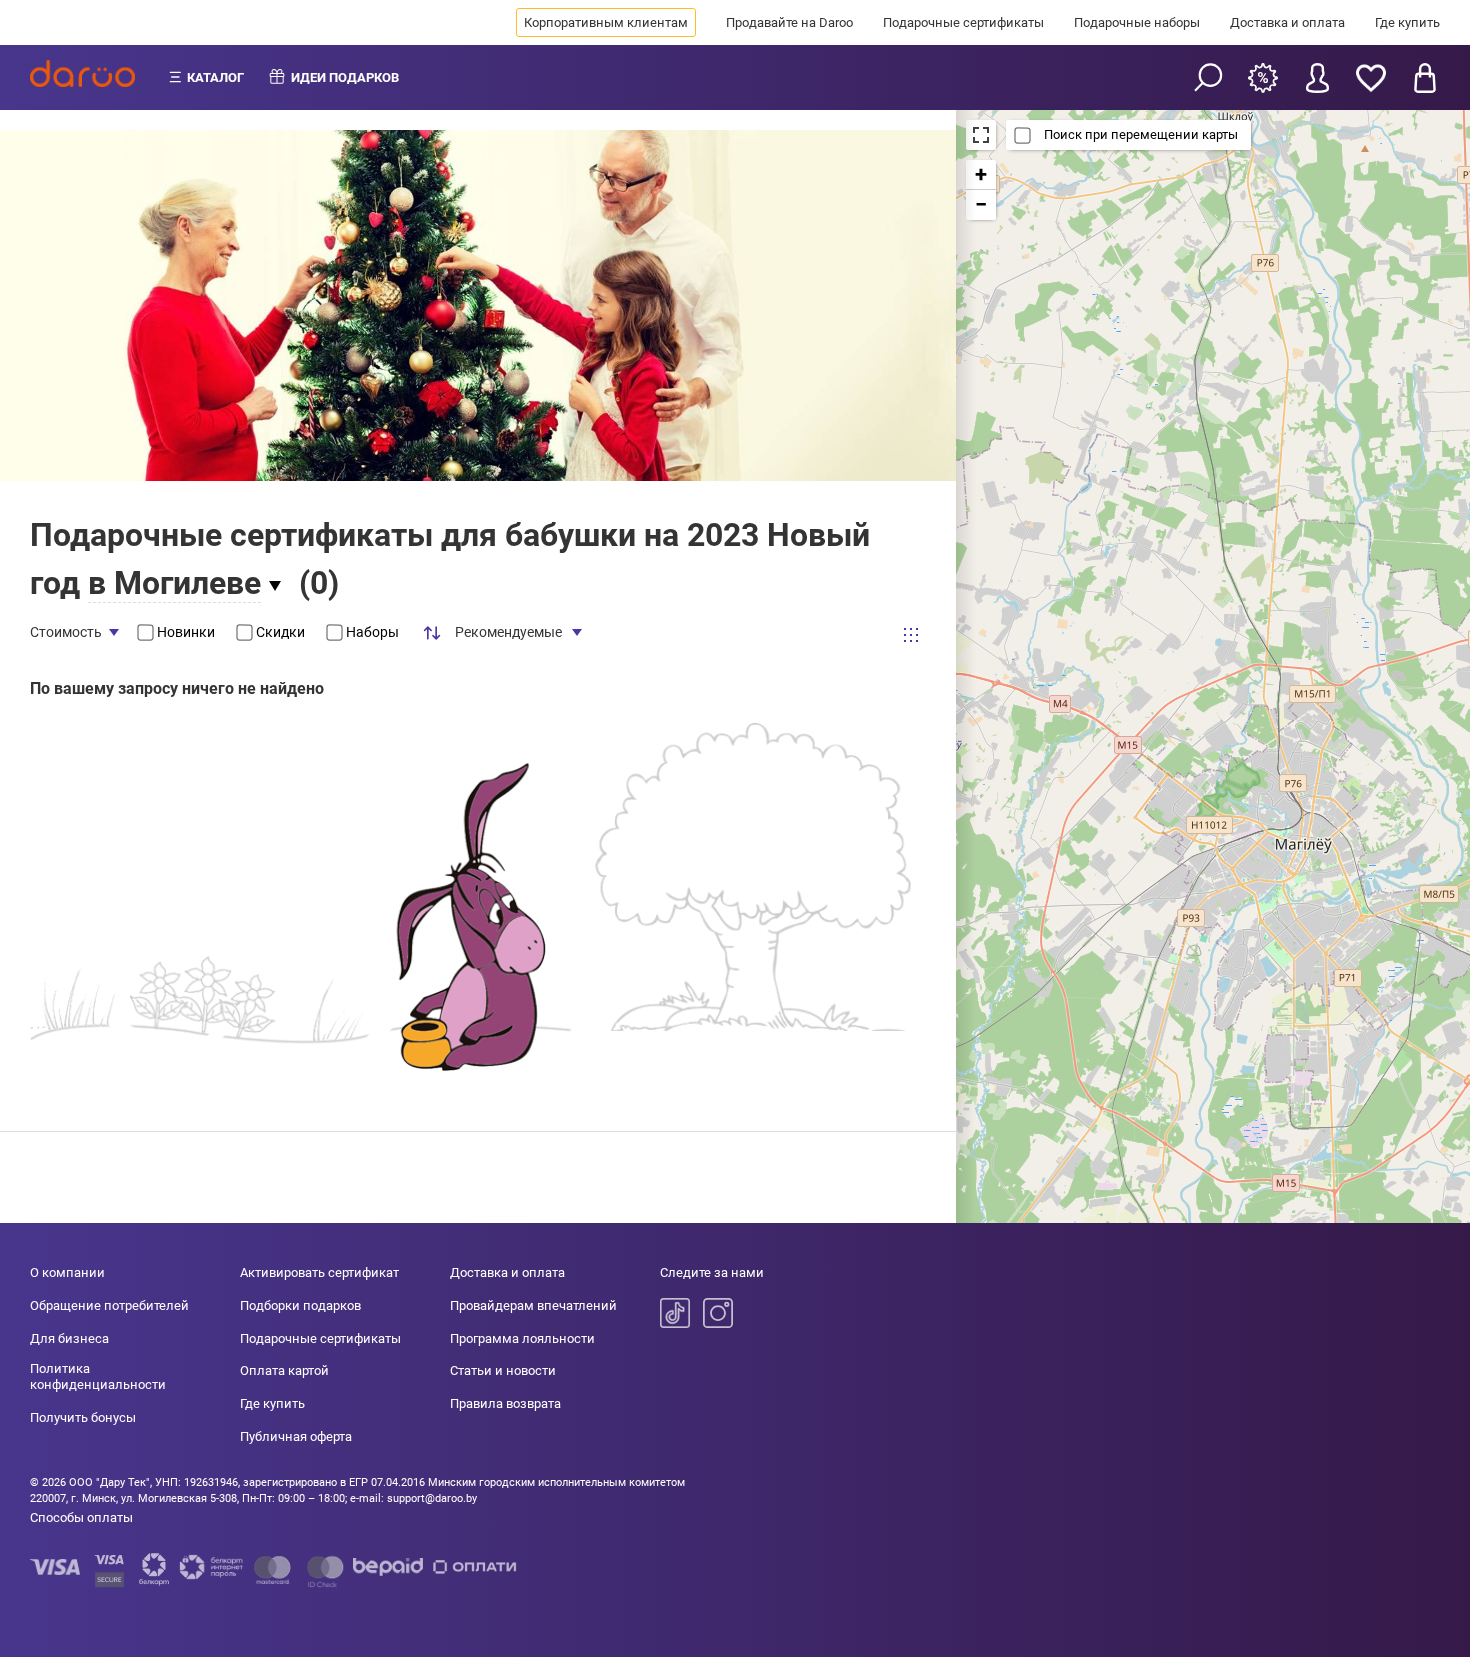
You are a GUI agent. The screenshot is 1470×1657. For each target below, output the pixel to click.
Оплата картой (284, 1370)
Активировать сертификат (319, 1272)
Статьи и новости (503, 1370)
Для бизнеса (69, 1338)
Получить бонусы (83, 1417)
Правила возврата (505, 1403)
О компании (67, 1272)
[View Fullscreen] (981, 135)
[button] (981, 175)
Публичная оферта (296, 1436)
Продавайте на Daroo (789, 22)
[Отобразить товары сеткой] (911, 635)
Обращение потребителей (109, 1305)
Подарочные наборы (1137, 22)
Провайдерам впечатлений (533, 1305)
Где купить (1407, 22)
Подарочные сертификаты (963, 22)
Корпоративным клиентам (606, 22)
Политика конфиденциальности (98, 1376)
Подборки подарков (300, 1305)
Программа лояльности (522, 1338)
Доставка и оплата (1287, 22)
